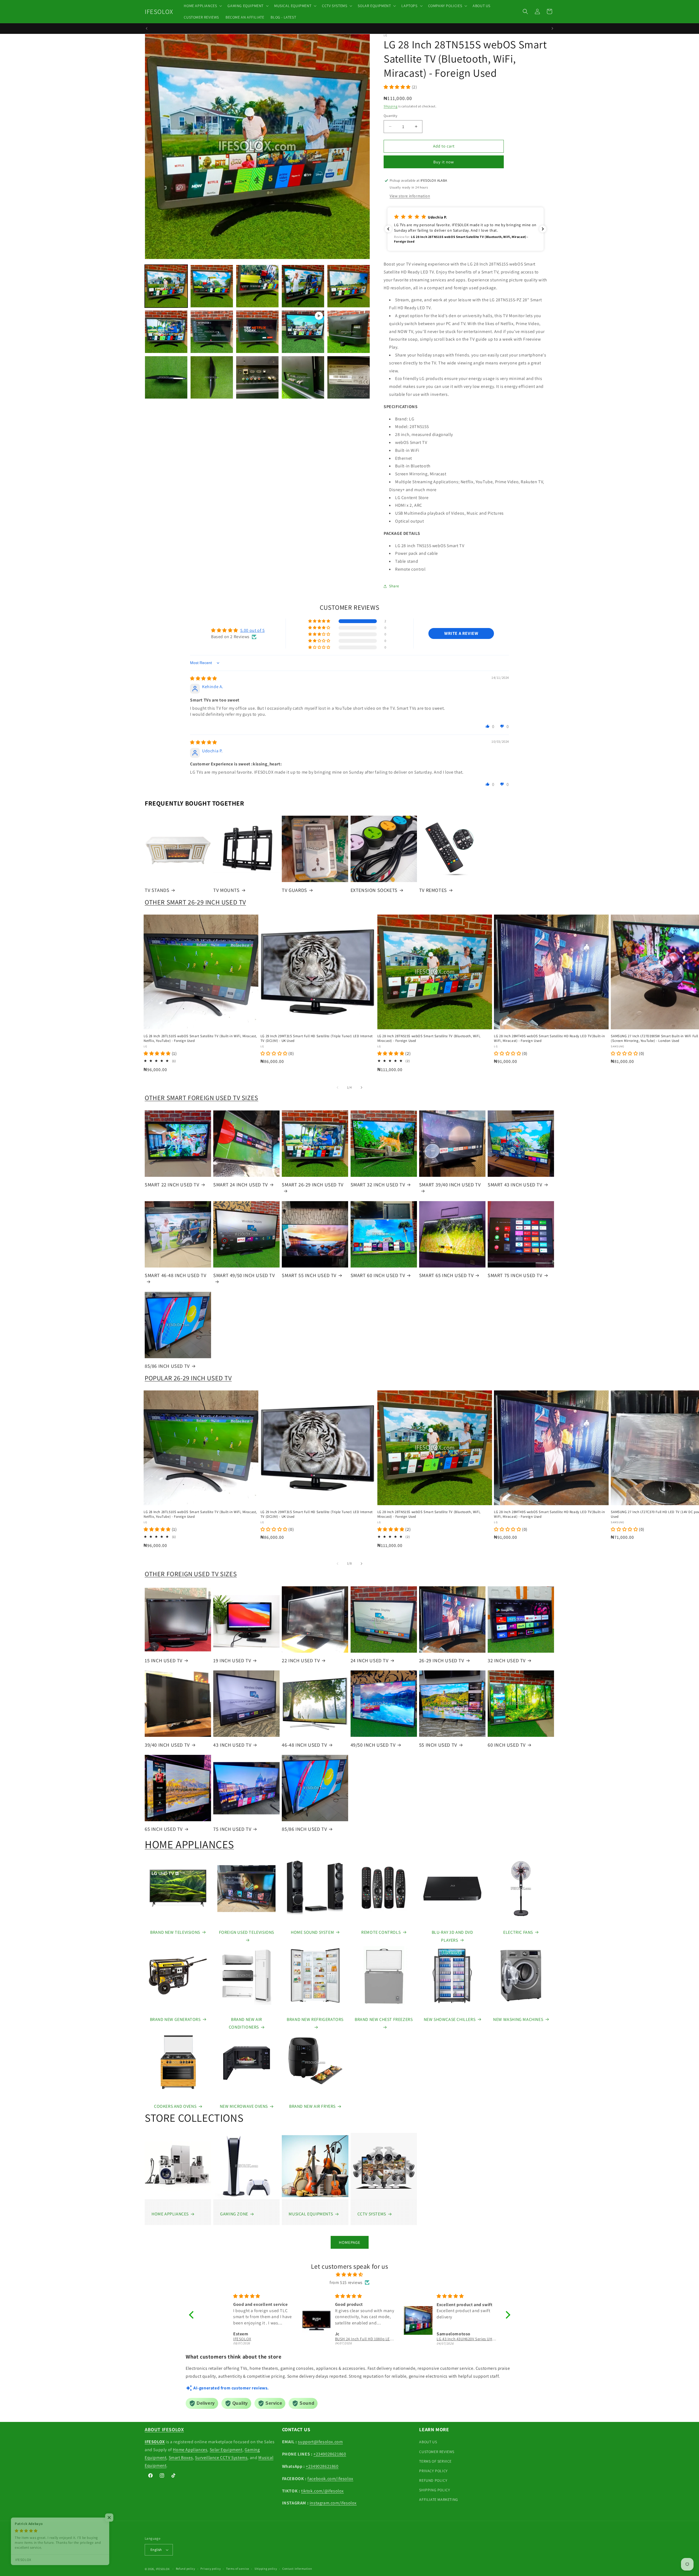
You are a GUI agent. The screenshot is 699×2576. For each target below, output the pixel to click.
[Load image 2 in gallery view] (212, 286)
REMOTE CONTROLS (381, 1932)
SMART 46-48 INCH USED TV (175, 1275)
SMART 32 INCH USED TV (378, 1185)
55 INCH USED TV (438, 1745)
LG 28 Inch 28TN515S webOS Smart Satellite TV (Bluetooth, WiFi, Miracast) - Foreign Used (429, 1038)
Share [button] (394, 586)
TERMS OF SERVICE (435, 2461)
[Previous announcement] (147, 28)
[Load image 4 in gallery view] (303, 286)
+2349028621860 (330, 2454)
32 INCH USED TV (507, 1660)
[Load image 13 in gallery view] (303, 377)
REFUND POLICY (433, 2480)
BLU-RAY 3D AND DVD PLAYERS (452, 1936)
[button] (202, 6)
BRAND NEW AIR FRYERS (312, 2106)
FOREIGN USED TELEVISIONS (247, 1932)
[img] (204, 678)
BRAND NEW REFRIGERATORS (315, 2019)
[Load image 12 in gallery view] (257, 377)
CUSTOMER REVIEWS (437, 2452)
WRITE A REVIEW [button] (461, 633)
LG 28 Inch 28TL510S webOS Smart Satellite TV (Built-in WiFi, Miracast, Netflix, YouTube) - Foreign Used (200, 1038)
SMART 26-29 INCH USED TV (313, 1185)
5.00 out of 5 (253, 630)
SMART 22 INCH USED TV (172, 1185)
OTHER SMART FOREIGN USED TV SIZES (202, 1098)
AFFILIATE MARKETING (439, 2500)
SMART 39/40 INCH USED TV (450, 1185)
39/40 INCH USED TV (167, 1745)
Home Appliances (190, 2450)
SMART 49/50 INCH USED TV (244, 1275)
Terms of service (238, 2569)
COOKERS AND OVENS (175, 2106)
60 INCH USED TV (507, 1745)
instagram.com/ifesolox (333, 2503)
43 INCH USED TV (232, 1745)
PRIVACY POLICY (433, 2471)
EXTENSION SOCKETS (374, 890)
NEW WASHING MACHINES (518, 2019)
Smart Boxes (181, 2458)
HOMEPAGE (350, 2242)
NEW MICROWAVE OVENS (244, 2106)
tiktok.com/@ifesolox (322, 2491)
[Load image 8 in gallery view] (257, 332)
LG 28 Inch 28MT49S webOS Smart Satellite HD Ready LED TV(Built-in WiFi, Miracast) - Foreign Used (549, 1038)
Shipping (391, 106)
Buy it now (444, 162)
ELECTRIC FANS (518, 1932)
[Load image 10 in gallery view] (166, 377)
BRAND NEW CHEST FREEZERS (384, 2019)
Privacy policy (211, 2569)
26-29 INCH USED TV (442, 1660)
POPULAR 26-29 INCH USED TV (188, 1378)
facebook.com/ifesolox (330, 2479)
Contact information (297, 2569)
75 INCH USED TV (232, 1829)
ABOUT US (428, 2442)
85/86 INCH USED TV (167, 1366)
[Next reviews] (543, 229)
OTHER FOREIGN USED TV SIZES (191, 1574)
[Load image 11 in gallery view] (212, 377)
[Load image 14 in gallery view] (349, 377)
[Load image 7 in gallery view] (212, 332)
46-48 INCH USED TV (304, 1745)
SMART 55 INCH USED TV (309, 1275)
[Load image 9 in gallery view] (349, 332)
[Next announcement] (552, 28)
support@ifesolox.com (320, 2442)
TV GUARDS (294, 890)
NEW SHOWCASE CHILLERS (450, 2019)
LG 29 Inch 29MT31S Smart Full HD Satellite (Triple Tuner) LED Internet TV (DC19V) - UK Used (317, 1038)
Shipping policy (266, 2569)
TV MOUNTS (226, 890)
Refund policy (186, 2569)
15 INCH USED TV (164, 1660)
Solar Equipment (226, 2450)
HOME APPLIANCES (189, 1844)
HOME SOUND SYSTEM (312, 1932)
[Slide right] (362, 1087)
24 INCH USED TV (370, 1660)
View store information (410, 196)
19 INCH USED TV (232, 1660)
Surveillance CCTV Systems (221, 2458)
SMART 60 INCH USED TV (378, 1275)
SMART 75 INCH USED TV (515, 1275)
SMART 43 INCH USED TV (515, 1185)
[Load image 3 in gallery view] (257, 286)
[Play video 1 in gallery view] (303, 332)
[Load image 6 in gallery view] (166, 332)
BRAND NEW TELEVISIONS (175, 1932)
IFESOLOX (163, 2569)
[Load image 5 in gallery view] (349, 286)
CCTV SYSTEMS (372, 2214)
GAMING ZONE (234, 2214)
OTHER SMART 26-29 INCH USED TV (195, 902)
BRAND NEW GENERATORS (175, 2019)
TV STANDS (157, 890)
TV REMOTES (433, 890)
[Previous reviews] (388, 229)
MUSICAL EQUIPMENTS (311, 2214)
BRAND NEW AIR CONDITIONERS (245, 2023)
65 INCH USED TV (164, 1829)
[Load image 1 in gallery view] (166, 286)
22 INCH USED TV (301, 1660)
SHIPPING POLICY (435, 2490)
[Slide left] (337, 1087)
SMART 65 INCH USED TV (446, 1275)
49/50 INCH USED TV (373, 1745)
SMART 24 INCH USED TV (241, 1185)
